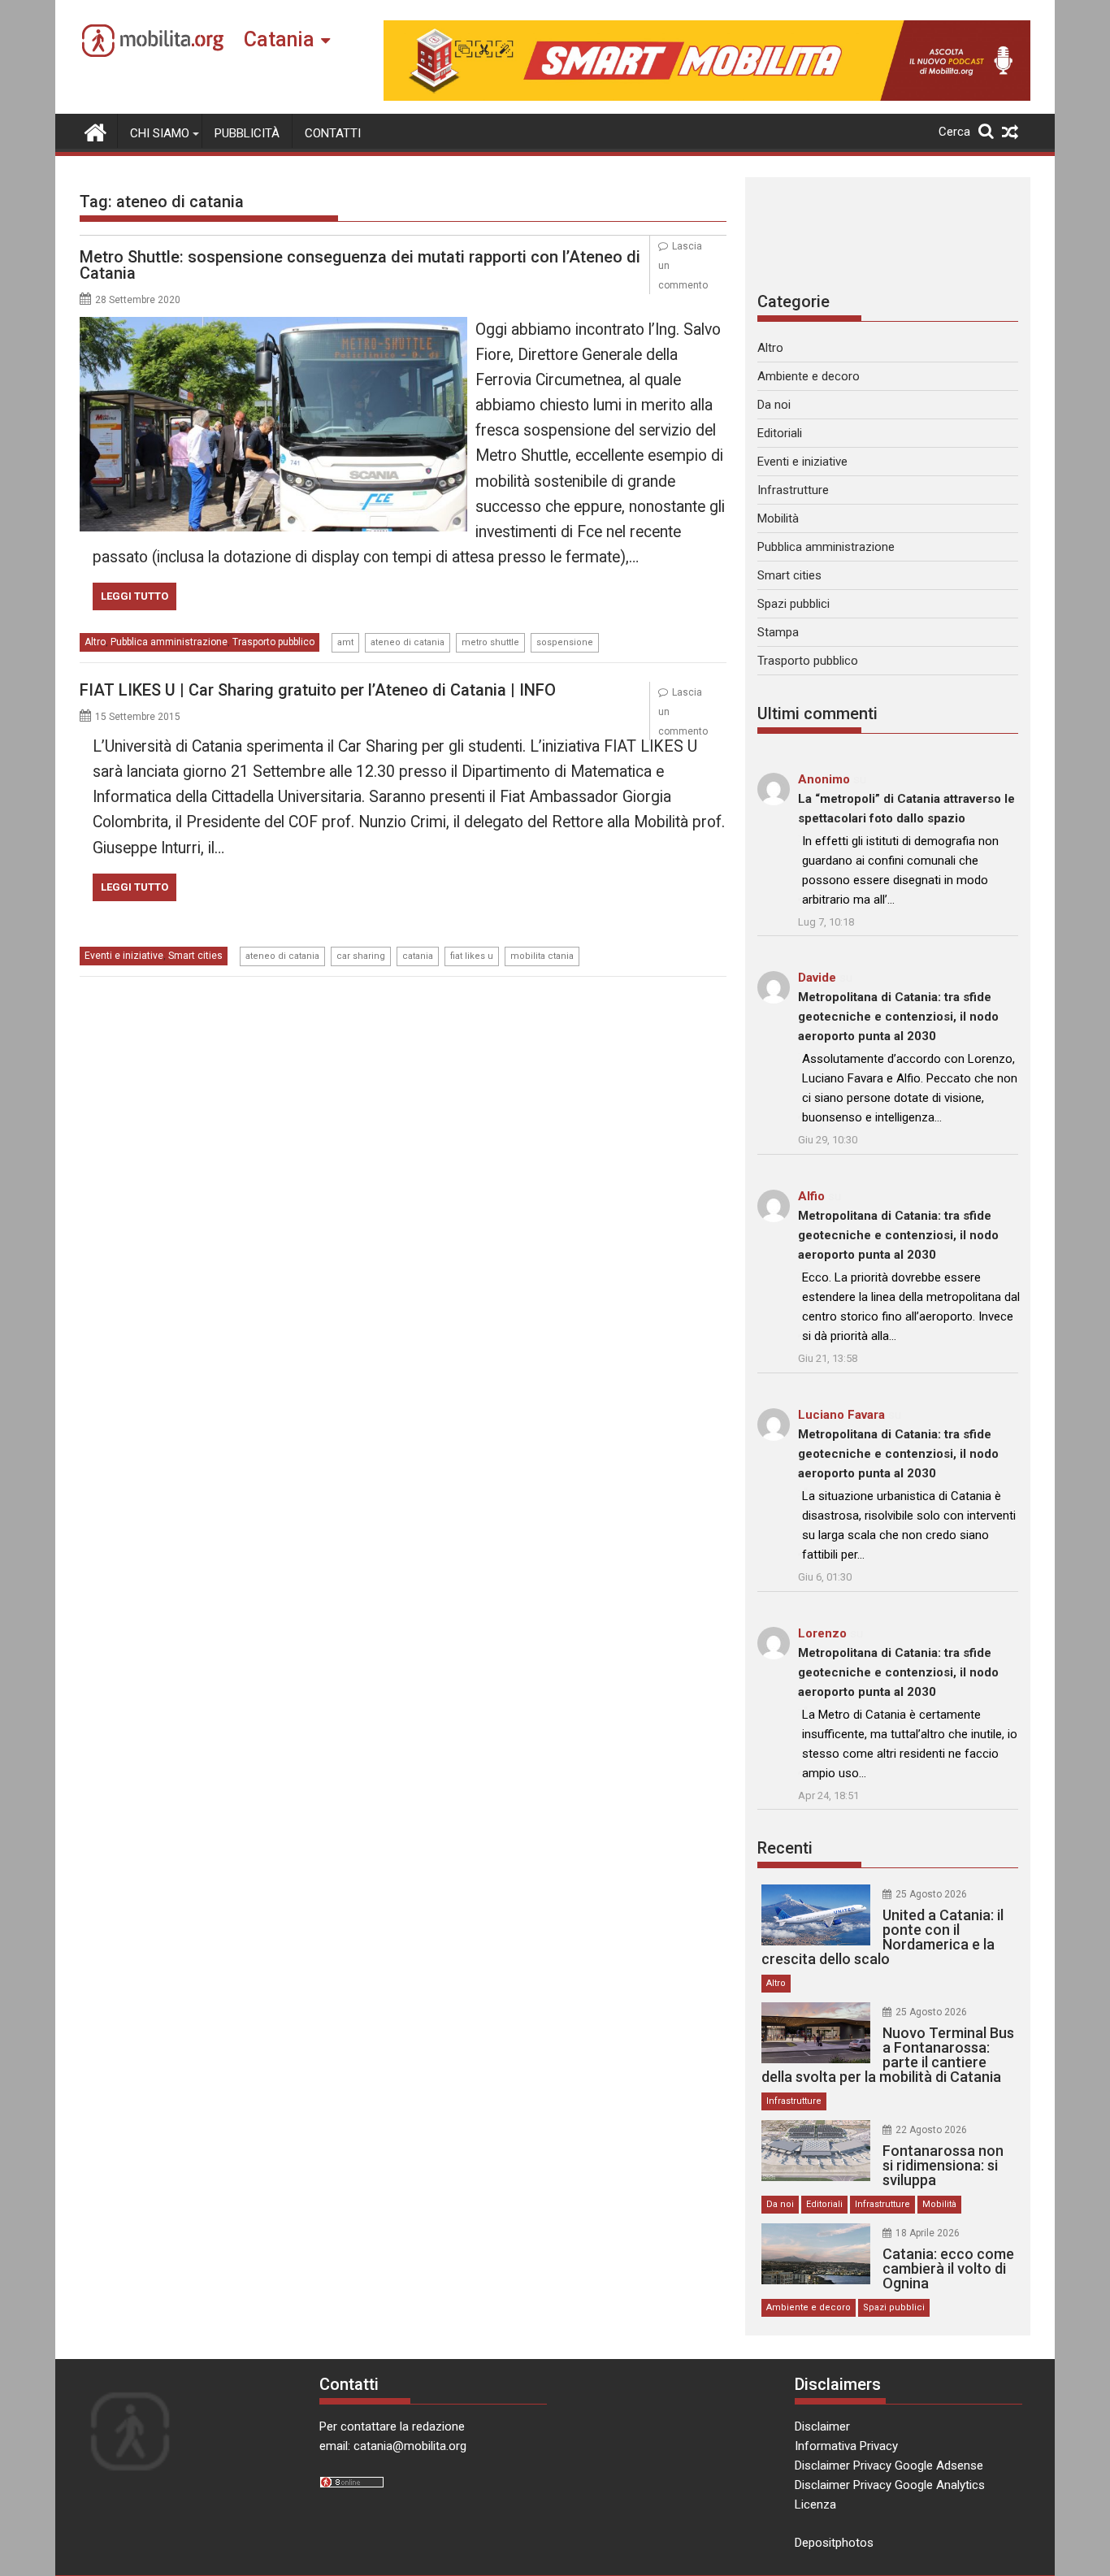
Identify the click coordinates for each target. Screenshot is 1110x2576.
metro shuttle (490, 642)
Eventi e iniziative (124, 956)
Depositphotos (834, 2543)
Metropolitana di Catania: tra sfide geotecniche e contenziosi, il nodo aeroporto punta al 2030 (898, 1017)
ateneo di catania (408, 642)
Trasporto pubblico (273, 642)
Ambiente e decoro (809, 376)
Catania (279, 39)
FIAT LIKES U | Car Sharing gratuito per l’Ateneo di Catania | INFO (318, 690)
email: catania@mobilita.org (393, 2446)
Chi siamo (160, 133)
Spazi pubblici (793, 604)
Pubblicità (247, 133)
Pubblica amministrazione (169, 642)
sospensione (565, 642)
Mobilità (778, 518)
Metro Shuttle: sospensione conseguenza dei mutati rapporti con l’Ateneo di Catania (360, 265)
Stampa (778, 632)
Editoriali (780, 433)
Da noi (774, 405)
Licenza (815, 2504)
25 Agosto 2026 (931, 1894)
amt (345, 642)
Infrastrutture (793, 490)
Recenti (785, 1848)
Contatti (333, 133)
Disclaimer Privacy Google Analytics (890, 2485)
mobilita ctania (542, 956)
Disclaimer (822, 2426)
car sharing (361, 956)
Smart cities (195, 956)
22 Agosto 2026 (931, 2130)
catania (418, 956)
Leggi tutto (134, 596)
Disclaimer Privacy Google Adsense (889, 2465)
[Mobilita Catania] (95, 131)
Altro (95, 642)
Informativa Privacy (846, 2446)
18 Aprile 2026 (928, 2233)
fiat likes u (472, 956)
